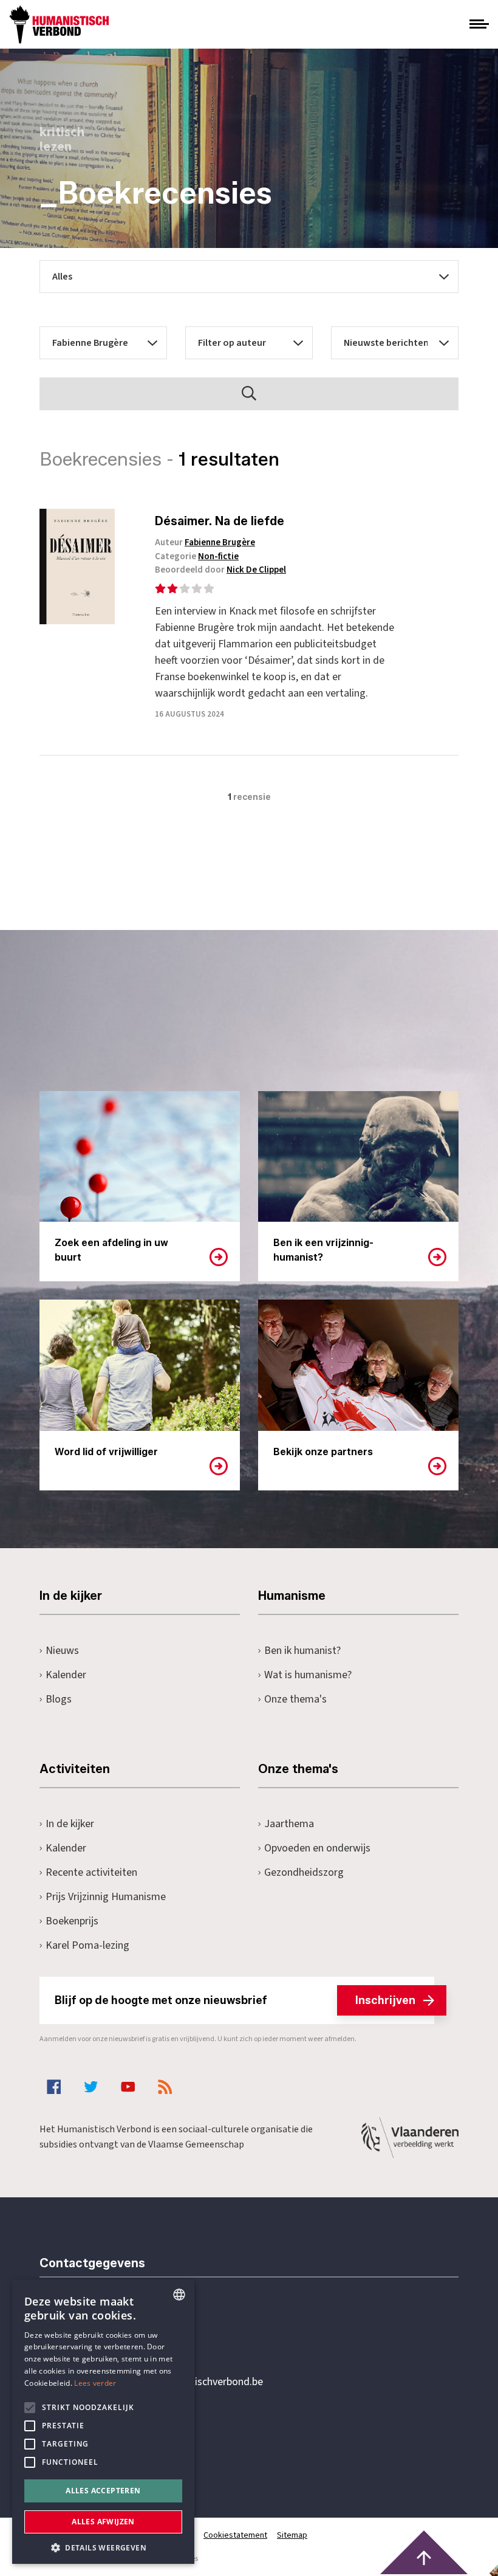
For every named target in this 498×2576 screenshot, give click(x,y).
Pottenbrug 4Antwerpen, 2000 (126, 2439)
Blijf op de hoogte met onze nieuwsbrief (235, 2000)
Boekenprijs (72, 1921)
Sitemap (292, 2535)
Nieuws (62, 1651)
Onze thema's (295, 1699)
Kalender (66, 1675)
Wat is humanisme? (308, 1675)
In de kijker (70, 1824)
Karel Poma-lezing (87, 1945)
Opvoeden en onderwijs (317, 1848)
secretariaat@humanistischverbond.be (176, 2382)
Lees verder (95, 2383)
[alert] (103, 2422)
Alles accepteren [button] (103, 2491)
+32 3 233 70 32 (123, 2332)
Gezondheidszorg (304, 1872)
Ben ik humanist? (302, 1651)
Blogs (59, 1699)
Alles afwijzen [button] (103, 2522)
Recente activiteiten (91, 1872)
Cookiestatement (235, 2535)
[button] (103, 2547)
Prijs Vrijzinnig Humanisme (106, 1897)
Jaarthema (289, 1824)
